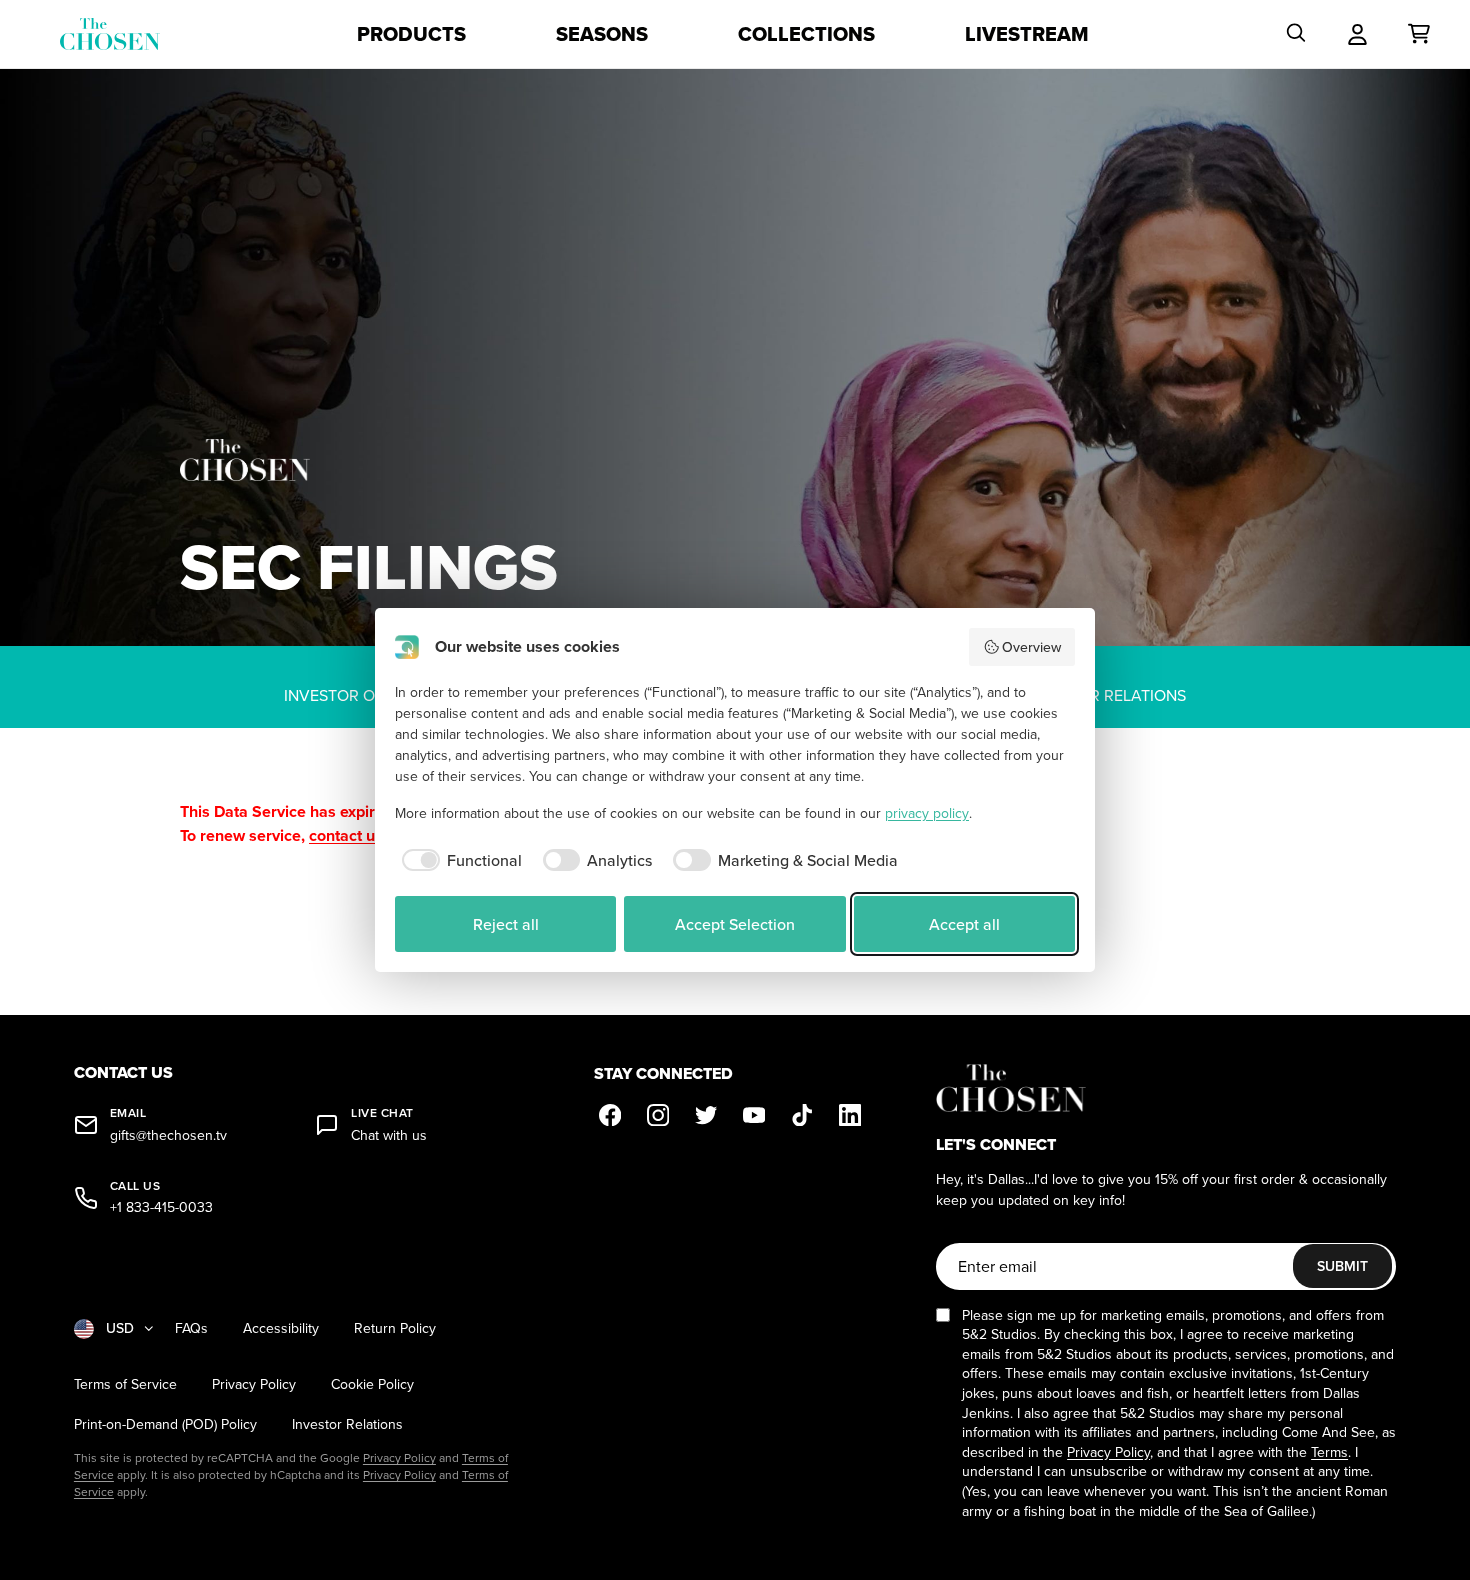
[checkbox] (458, 860)
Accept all (964, 924)
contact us (346, 835)
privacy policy (927, 813)
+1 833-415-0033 (161, 1207)
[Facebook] (610, 1115)
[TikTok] (802, 1115)
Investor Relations (347, 1424)
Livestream (1027, 34)
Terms (1329, 1452)
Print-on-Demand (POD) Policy (165, 1424)
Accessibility (281, 1328)
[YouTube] (754, 1115)
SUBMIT (1342, 1266)
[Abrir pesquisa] (1296, 34)
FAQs (191, 1328)
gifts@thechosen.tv (168, 1135)
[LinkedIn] (850, 1115)
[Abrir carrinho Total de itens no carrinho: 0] (1419, 34)
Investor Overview (363, 695)
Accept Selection (735, 924)
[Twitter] (706, 1115)
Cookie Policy (372, 1384)
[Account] (1357, 34)
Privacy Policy (254, 1384)
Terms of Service (125, 1384)
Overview (1031, 647)
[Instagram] (658, 1115)
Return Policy (395, 1328)
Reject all (506, 924)
